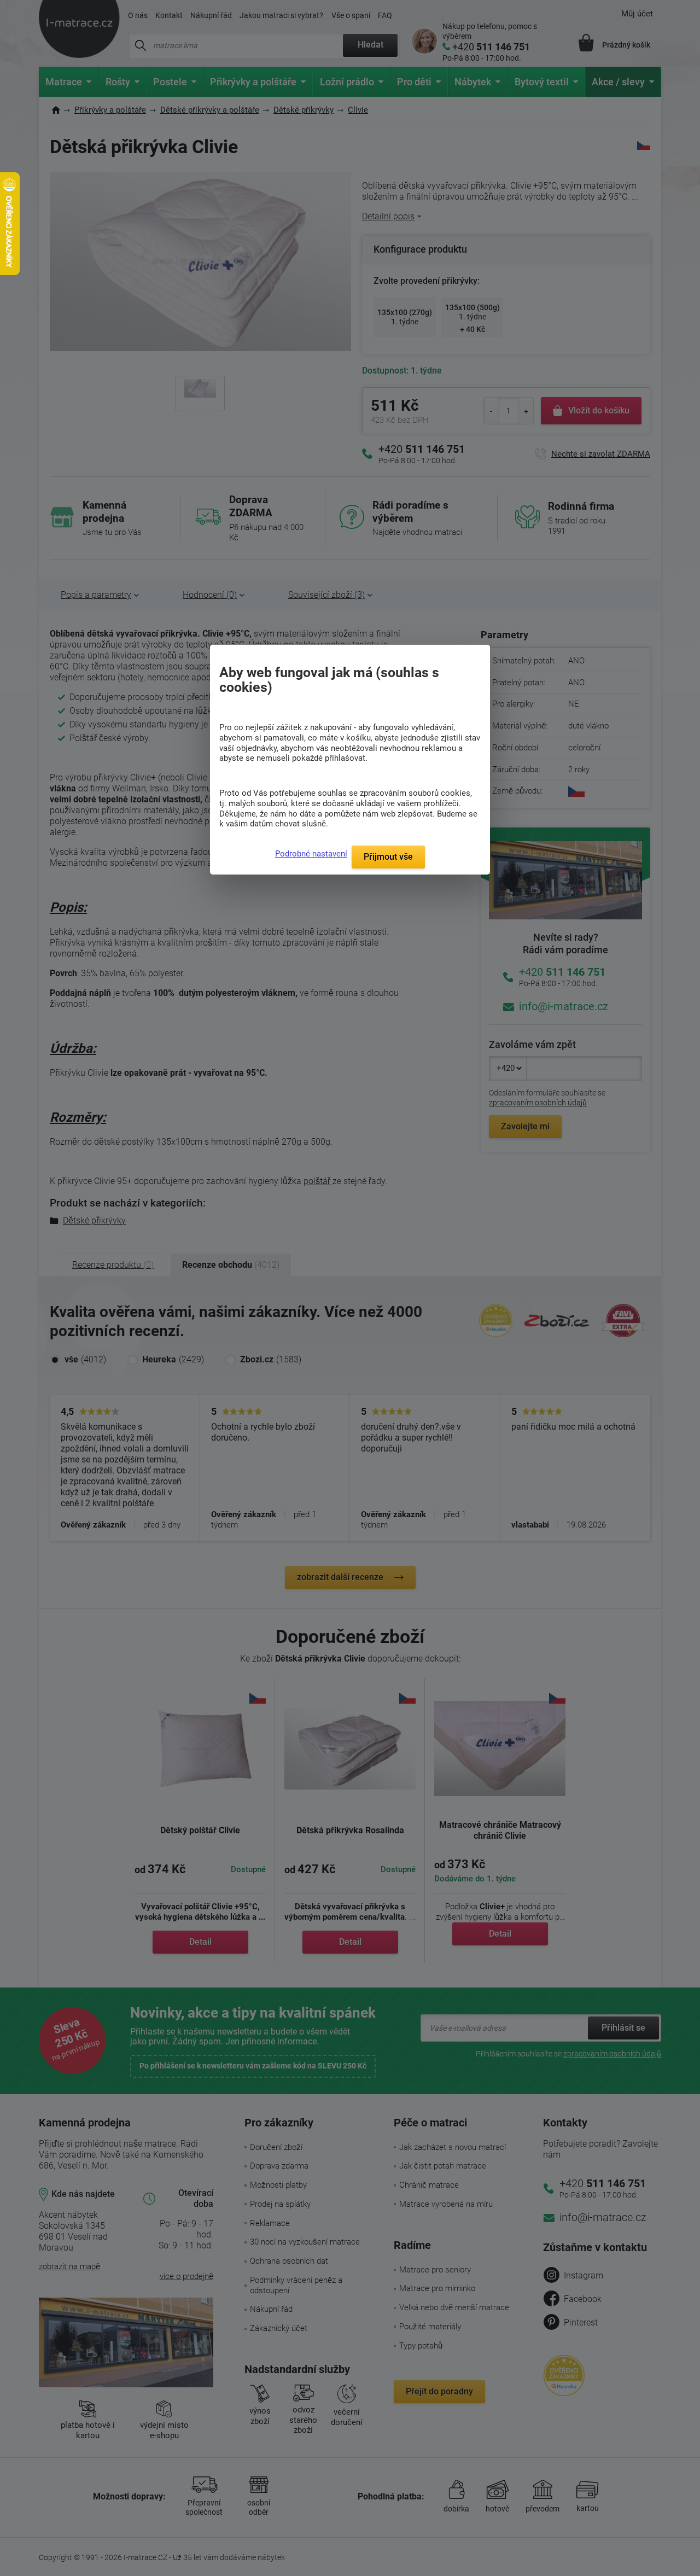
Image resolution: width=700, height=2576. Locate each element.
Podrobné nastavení (311, 854)
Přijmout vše (388, 857)
